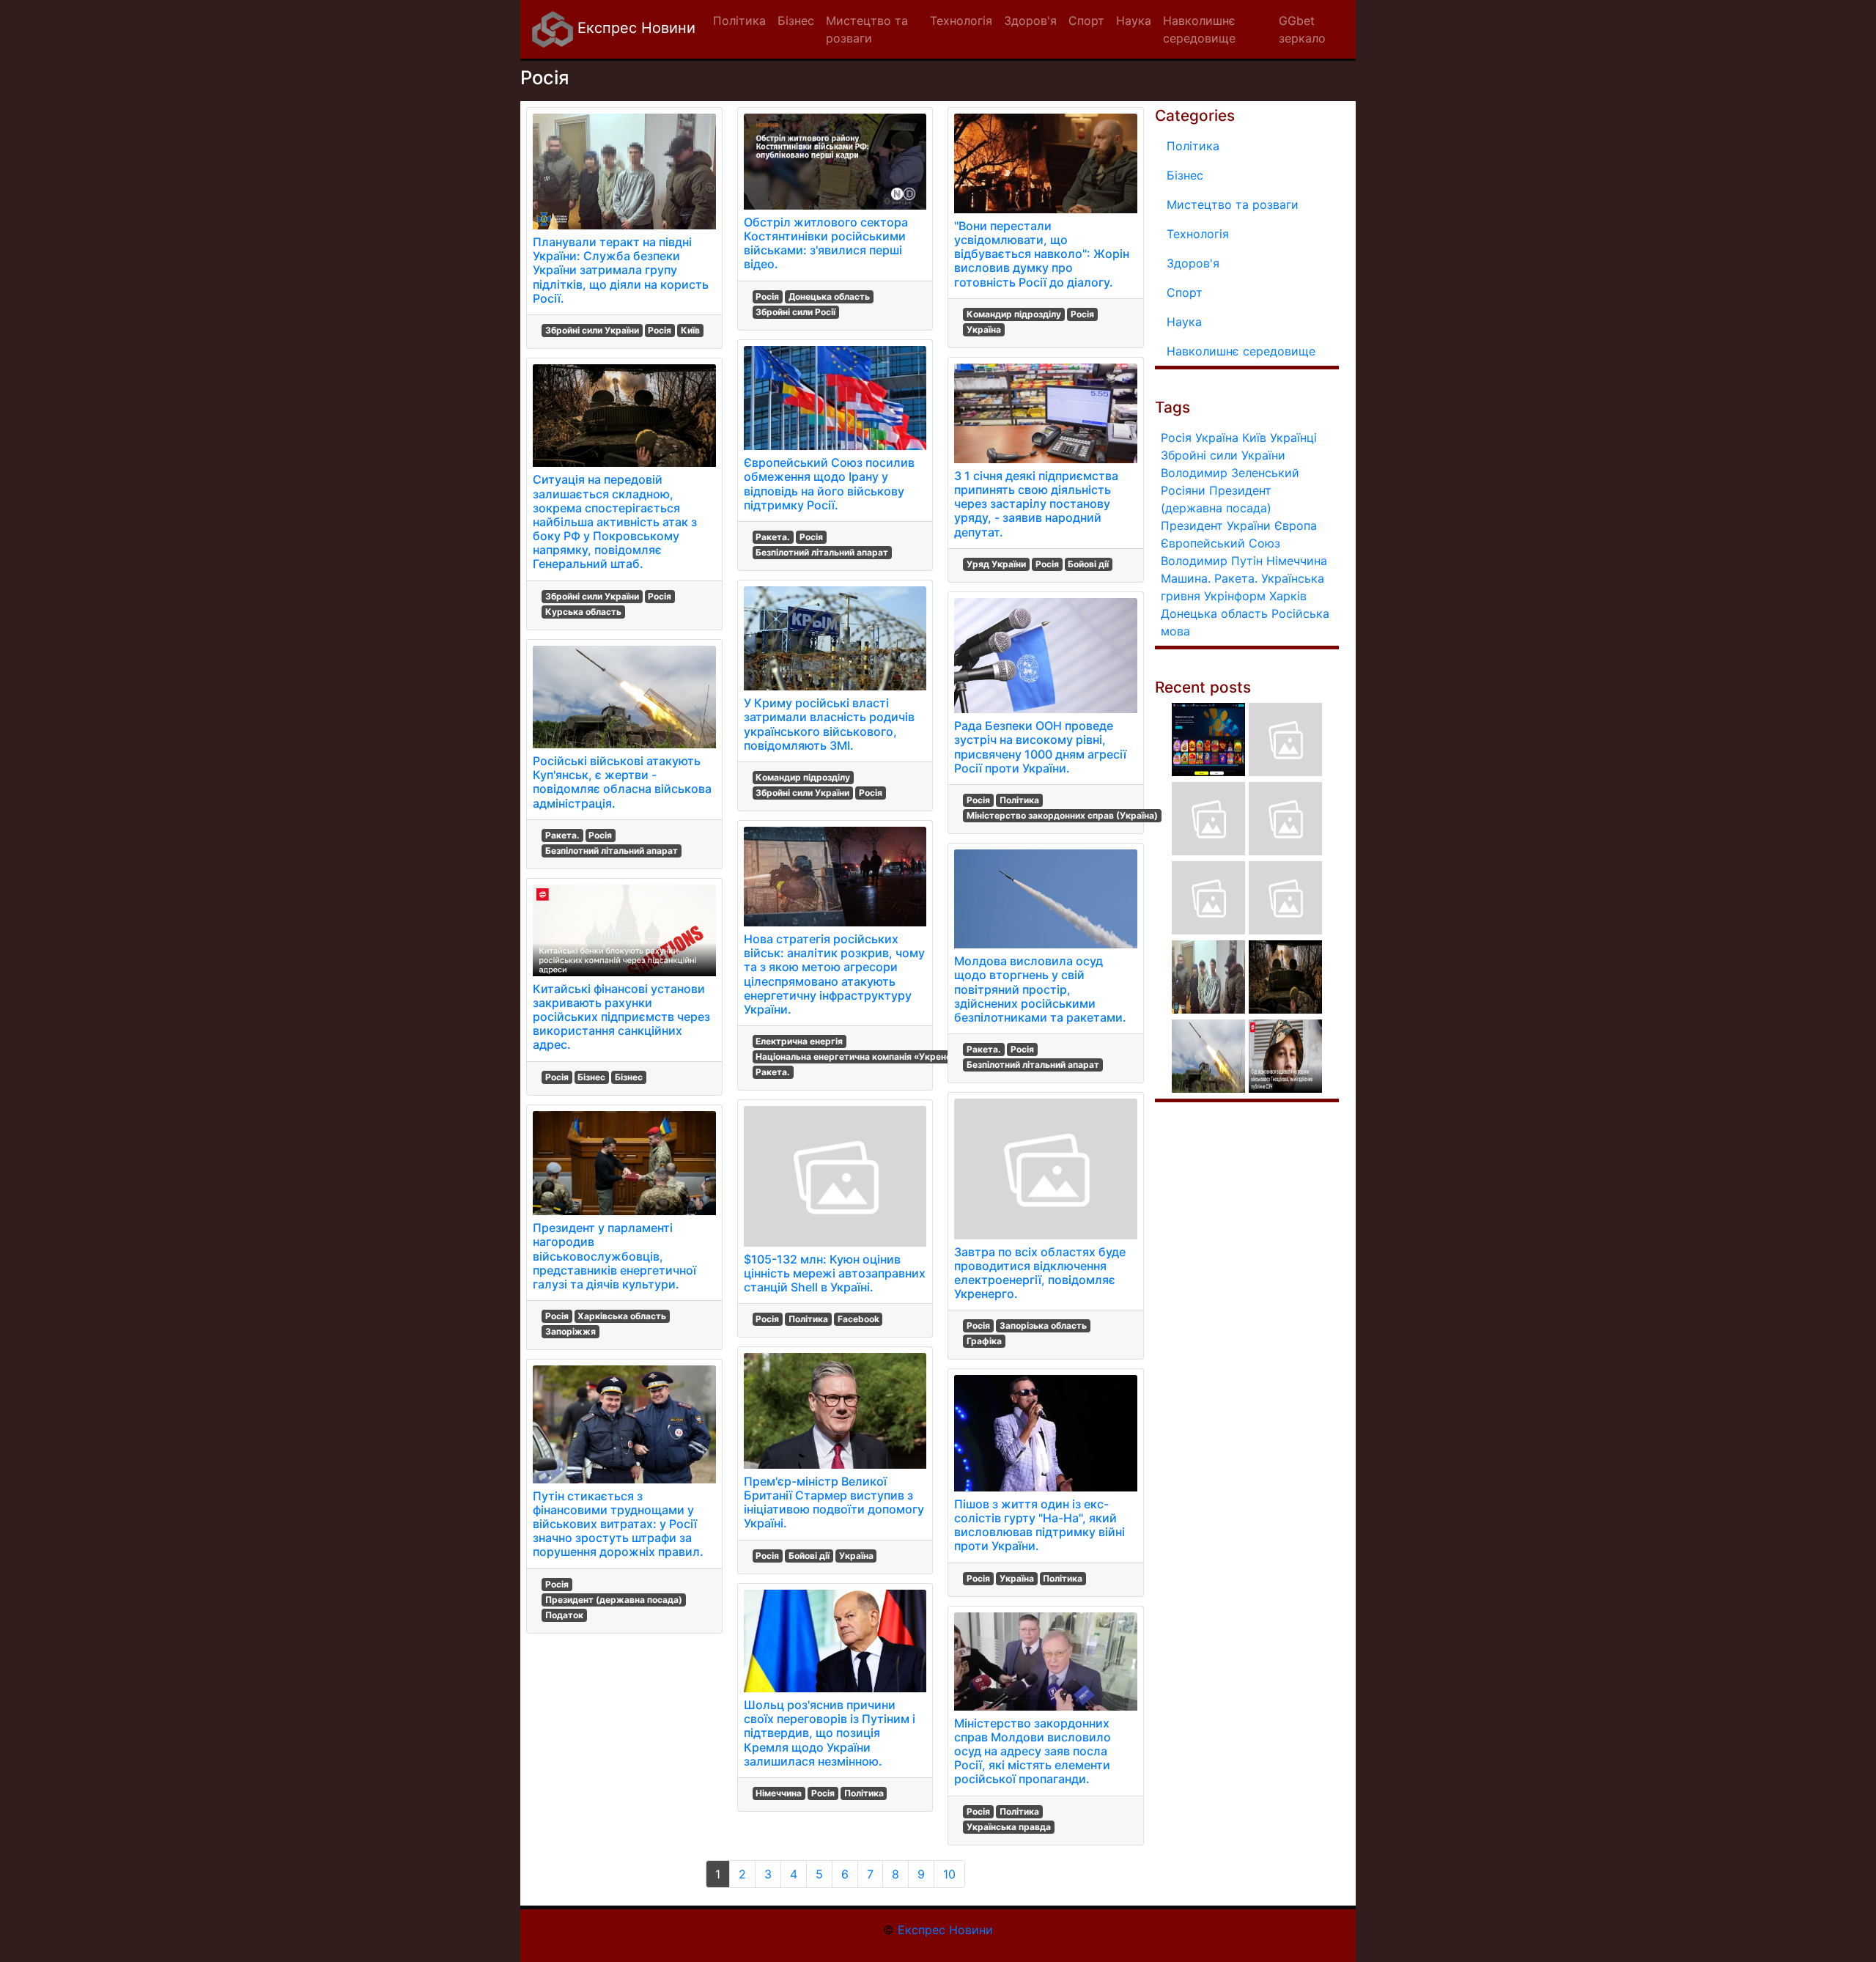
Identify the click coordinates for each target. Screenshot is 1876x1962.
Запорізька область (1043, 1325)
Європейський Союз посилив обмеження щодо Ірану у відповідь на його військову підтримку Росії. (829, 484)
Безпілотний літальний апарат (612, 851)
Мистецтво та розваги (1233, 204)
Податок (564, 1615)
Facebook (858, 1319)
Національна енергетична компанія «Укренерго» (864, 1056)
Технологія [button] (961, 21)
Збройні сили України (592, 330)
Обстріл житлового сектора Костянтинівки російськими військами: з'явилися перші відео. (826, 243)
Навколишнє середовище (1241, 351)
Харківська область (622, 1316)
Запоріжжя (570, 1331)
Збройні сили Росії (795, 312)
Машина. (1186, 578)
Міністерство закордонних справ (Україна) (1062, 815)
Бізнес (591, 1077)
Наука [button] (1134, 21)
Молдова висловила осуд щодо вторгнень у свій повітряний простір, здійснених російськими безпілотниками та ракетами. (1040, 989)
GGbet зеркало (1302, 29)
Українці (1293, 438)
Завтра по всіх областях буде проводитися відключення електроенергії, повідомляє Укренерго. (1040, 1273)
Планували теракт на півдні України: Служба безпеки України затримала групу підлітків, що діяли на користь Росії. (621, 270)
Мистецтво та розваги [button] (867, 29)
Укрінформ (1235, 596)
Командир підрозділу (803, 777)
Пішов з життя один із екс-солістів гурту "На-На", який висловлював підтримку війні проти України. (1039, 1525)
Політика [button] (739, 21)
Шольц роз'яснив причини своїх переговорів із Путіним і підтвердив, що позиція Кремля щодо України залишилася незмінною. (830, 1733)
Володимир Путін (1212, 561)
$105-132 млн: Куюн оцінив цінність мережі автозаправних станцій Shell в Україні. (835, 1273)
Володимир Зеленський (1230, 473)
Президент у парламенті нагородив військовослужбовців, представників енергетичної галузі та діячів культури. (614, 1256)
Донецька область (829, 296)
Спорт (1185, 292)
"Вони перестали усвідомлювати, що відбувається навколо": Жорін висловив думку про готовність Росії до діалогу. (1042, 254)
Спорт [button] (1086, 21)
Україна (856, 1556)
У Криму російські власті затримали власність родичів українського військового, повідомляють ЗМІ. (829, 724)
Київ (690, 330)
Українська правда (1009, 1827)
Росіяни (1183, 490)
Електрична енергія (799, 1041)
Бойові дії (809, 1556)
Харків (1288, 596)
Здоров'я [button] (1030, 21)
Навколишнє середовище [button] (1199, 29)
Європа (1296, 525)
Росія (660, 330)
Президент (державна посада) (614, 1600)
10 (949, 1874)
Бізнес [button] (796, 21)
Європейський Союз (1220, 543)
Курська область (583, 612)
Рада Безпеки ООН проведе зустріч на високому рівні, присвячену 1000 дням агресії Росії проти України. (1040, 747)
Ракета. (562, 835)
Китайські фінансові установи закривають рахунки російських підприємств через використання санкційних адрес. (621, 1017)
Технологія (1198, 234)
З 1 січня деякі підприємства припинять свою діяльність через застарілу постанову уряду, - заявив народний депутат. (1036, 504)
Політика (808, 1319)
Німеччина (779, 1793)
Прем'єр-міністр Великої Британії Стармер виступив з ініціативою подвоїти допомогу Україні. (834, 1502)
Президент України (1216, 525)
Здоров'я (1193, 263)
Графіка (984, 1341)
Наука (1184, 322)
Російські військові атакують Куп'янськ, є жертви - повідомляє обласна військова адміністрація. (622, 782)
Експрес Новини (634, 28)
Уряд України (996, 564)
